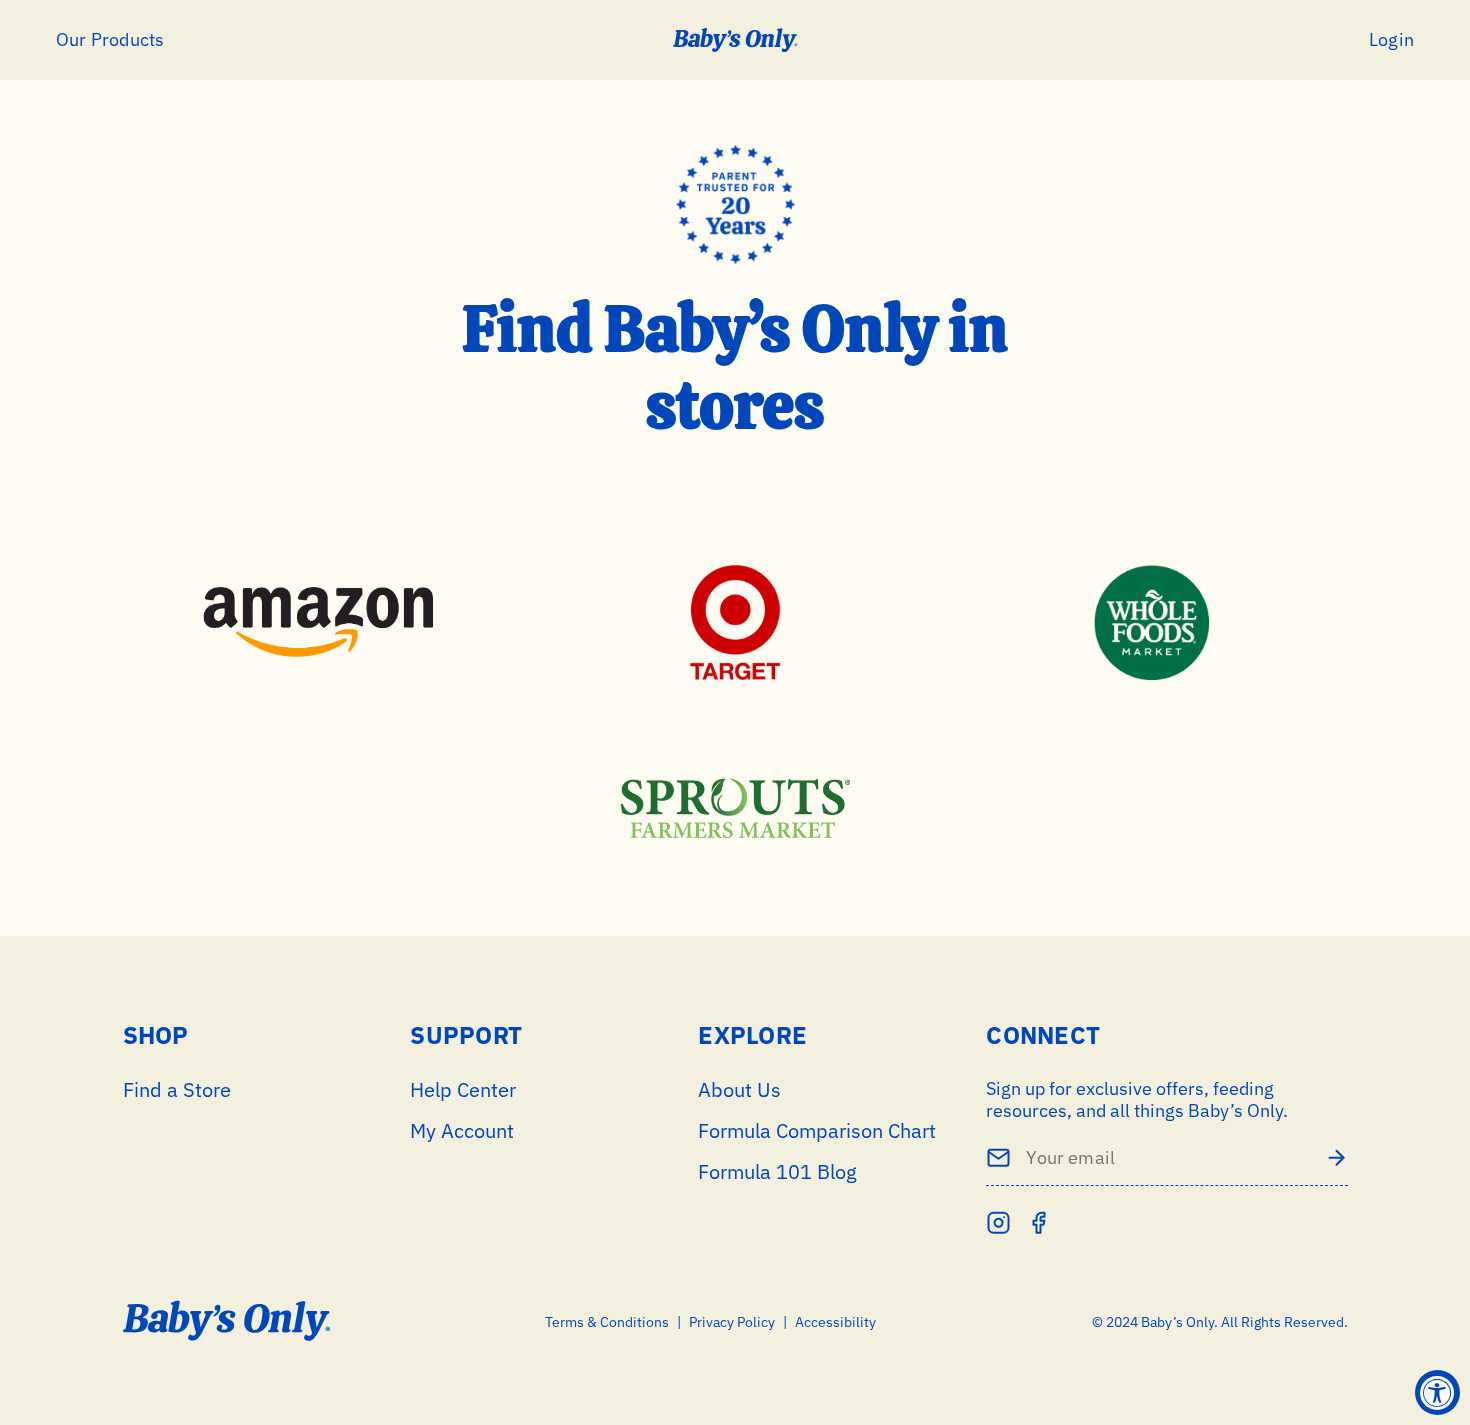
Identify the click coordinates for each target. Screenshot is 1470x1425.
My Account (462, 1130)
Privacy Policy (732, 1322)
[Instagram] (998, 1222)
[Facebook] (1038, 1222)
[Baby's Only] (735, 40)
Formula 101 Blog (777, 1171)
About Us (739, 1089)
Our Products (110, 39)
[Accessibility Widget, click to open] (1437, 1392)
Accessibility (835, 1322)
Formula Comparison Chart (817, 1130)
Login (1391, 40)
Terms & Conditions (607, 1322)
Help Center (463, 1089)
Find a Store (177, 1089)
